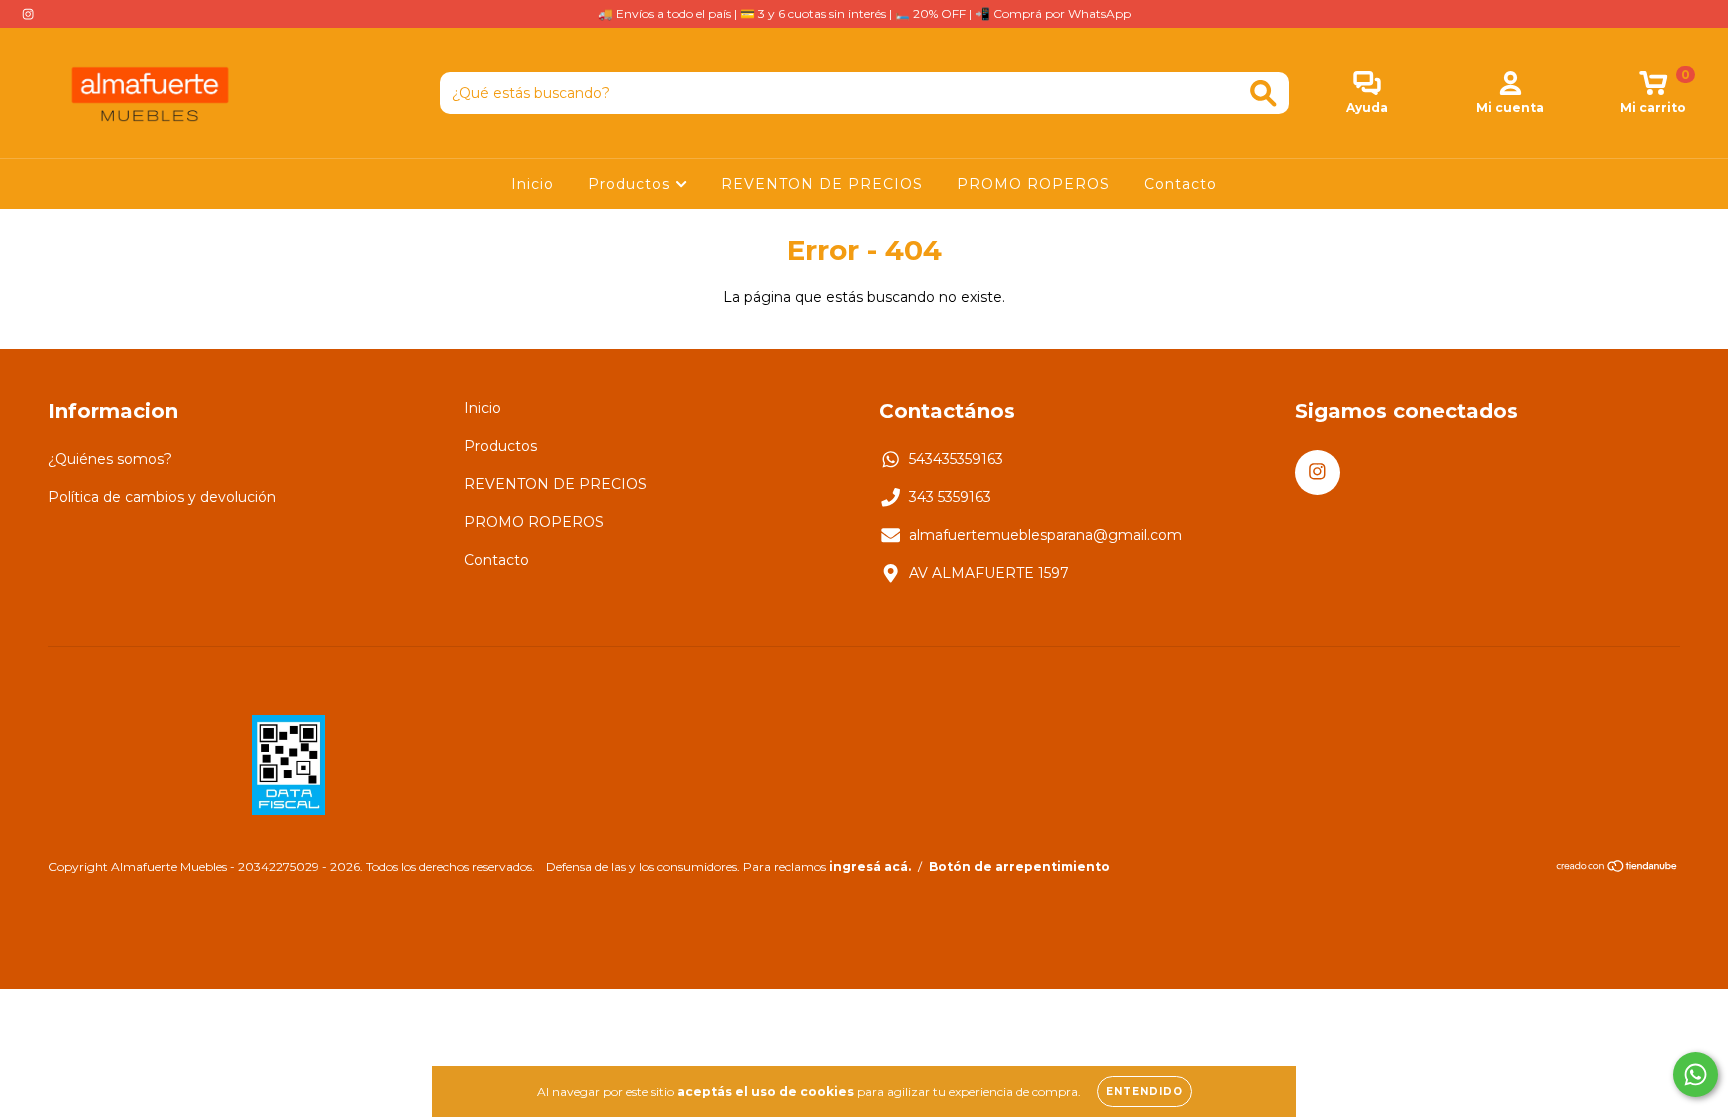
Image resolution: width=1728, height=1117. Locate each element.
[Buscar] (1263, 93)
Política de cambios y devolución (162, 497)
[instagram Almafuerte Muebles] (28, 14)
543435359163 (956, 459)
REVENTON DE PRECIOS (822, 184)
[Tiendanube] (1617, 867)
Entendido (1144, 1091)
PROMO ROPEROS (1033, 184)
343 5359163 (950, 497)
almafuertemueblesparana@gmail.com (1045, 535)
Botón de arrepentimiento (1019, 866)
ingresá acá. (870, 866)
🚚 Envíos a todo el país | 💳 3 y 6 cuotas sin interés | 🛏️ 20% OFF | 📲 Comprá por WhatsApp (864, 13)
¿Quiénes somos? (110, 459)
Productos (631, 184)
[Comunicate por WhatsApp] (1695, 1074)
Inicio (532, 184)
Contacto (1180, 184)
